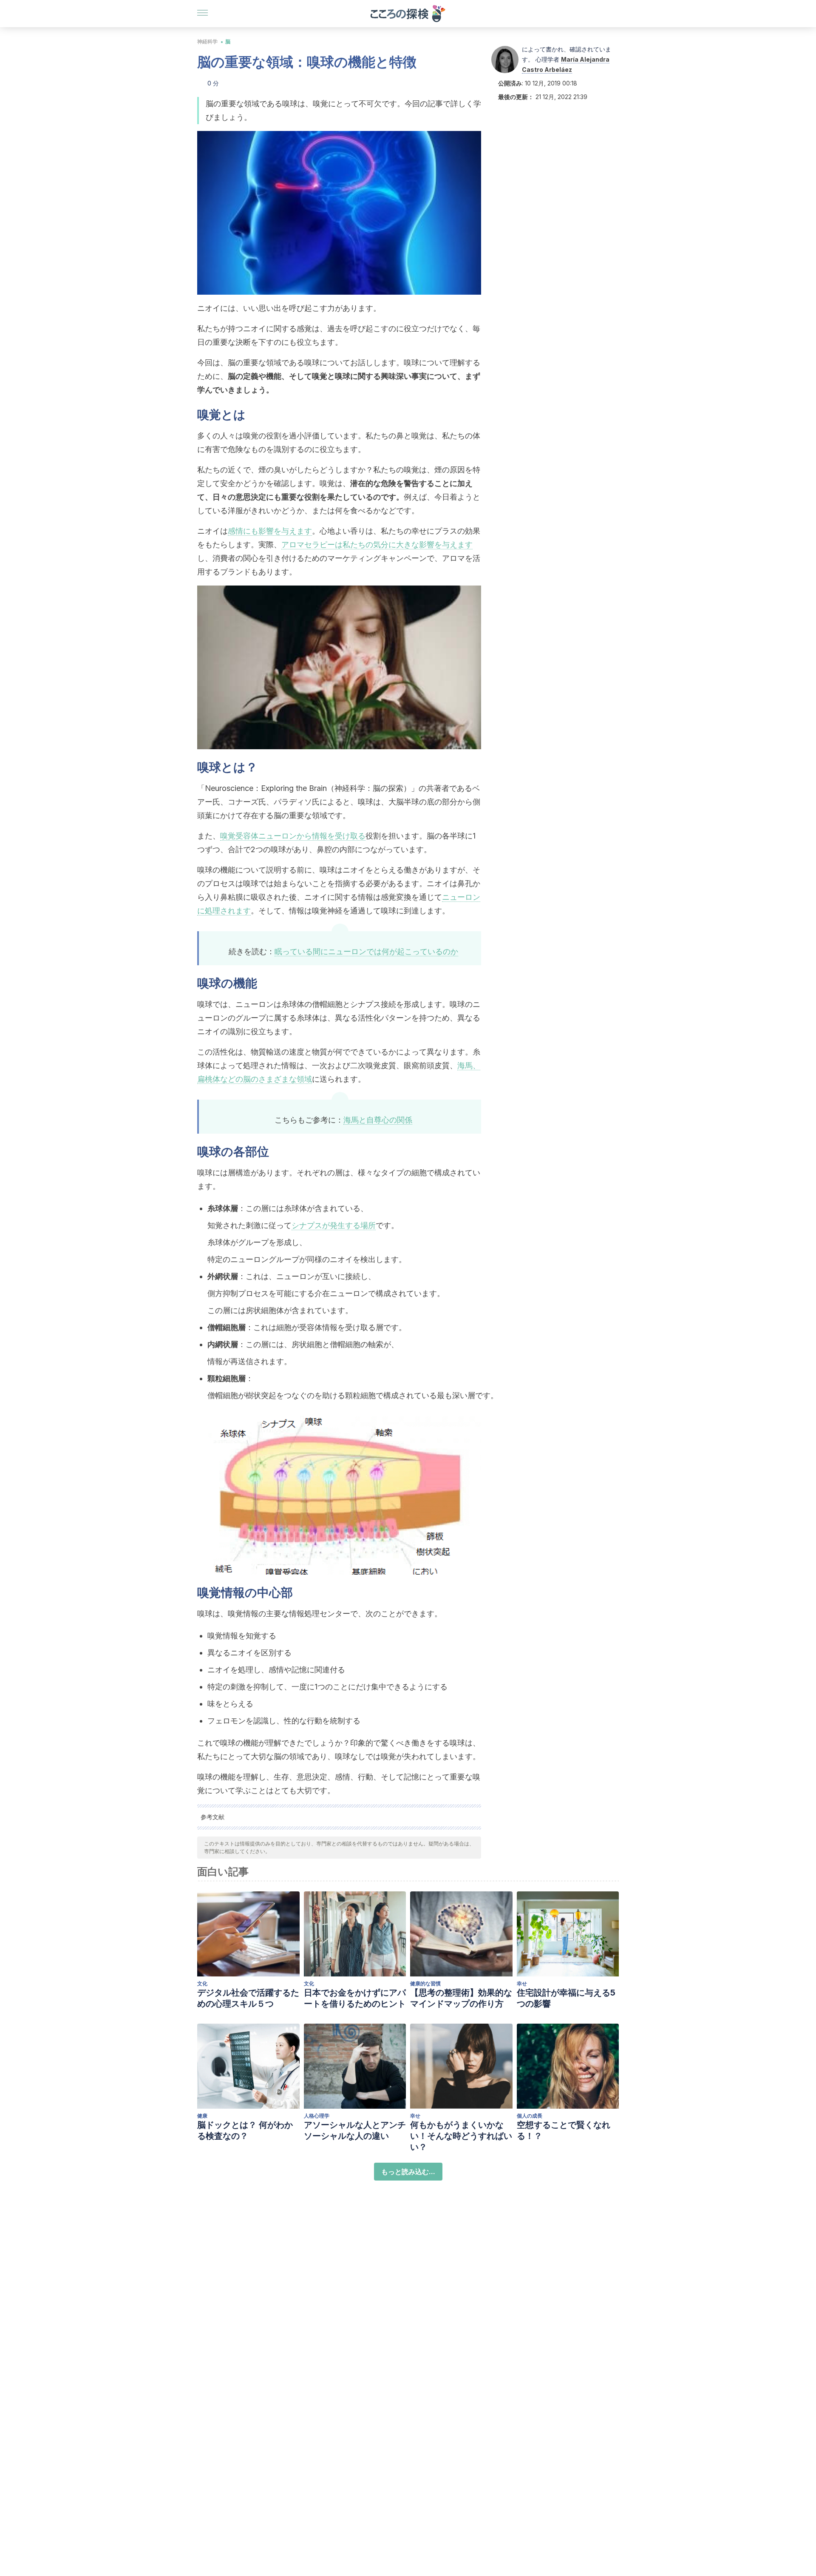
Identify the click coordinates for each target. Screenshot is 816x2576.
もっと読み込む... (408, 2172)
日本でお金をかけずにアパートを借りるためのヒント (355, 1998)
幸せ (522, 1983)
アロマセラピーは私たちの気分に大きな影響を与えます (377, 544)
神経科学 (207, 41)
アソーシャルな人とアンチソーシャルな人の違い (355, 2130)
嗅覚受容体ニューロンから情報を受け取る (293, 836)
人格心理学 (317, 2116)
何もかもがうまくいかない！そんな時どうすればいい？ (461, 2136)
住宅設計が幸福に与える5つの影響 (566, 1998)
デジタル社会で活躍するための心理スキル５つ (248, 1998)
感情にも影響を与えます (270, 531)
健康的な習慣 (425, 1983)
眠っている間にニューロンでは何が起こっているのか (366, 951)
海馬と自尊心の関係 (378, 1120)
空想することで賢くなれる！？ (564, 2130)
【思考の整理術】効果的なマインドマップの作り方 (461, 1998)
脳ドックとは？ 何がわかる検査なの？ (245, 2130)
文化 (202, 1983)
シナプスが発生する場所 (334, 1225)
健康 (202, 2116)
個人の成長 (530, 2116)
